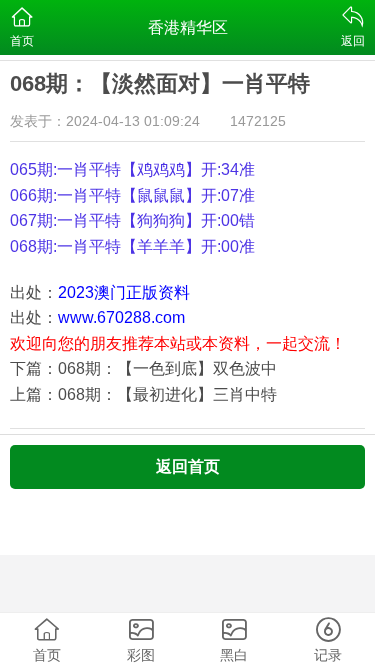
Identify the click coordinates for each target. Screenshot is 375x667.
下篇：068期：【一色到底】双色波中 (143, 368)
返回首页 (188, 466)
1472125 (258, 121)
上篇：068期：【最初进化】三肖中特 (143, 394)
